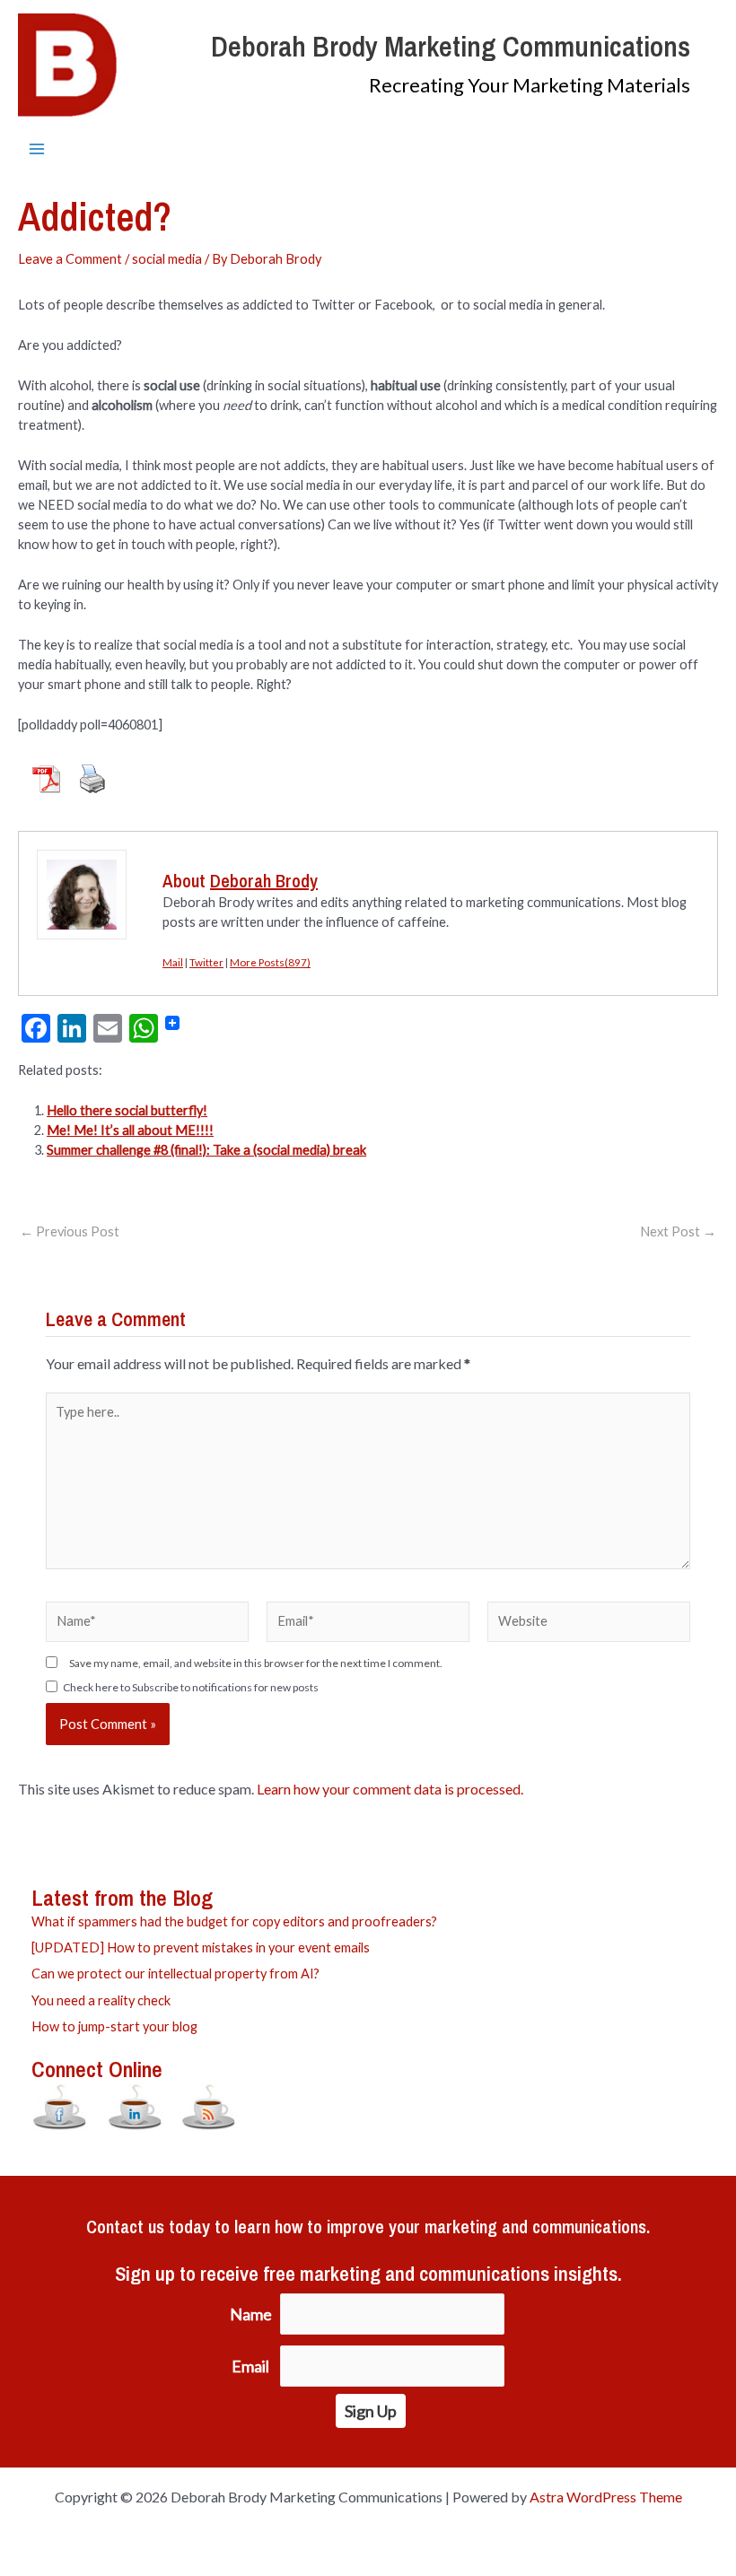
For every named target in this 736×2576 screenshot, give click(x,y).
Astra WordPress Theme (606, 2497)
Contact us (125, 2227)
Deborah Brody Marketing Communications (451, 46)
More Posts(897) (270, 962)
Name (251, 2314)
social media (167, 259)
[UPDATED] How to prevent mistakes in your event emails (201, 1947)
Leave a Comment (70, 259)
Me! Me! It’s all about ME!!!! (130, 1130)
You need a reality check (101, 2000)
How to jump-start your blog (114, 2026)
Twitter (206, 962)
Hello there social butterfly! (127, 1110)
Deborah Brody (264, 881)
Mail (173, 962)
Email (250, 2366)
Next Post (678, 1232)
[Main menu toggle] (37, 149)
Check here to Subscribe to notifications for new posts (190, 1687)
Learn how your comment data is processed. (390, 1789)
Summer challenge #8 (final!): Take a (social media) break (206, 1150)
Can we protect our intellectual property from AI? (175, 1973)
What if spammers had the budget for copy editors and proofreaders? (234, 1921)
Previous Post (70, 1232)
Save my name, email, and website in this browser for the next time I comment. (256, 1663)
